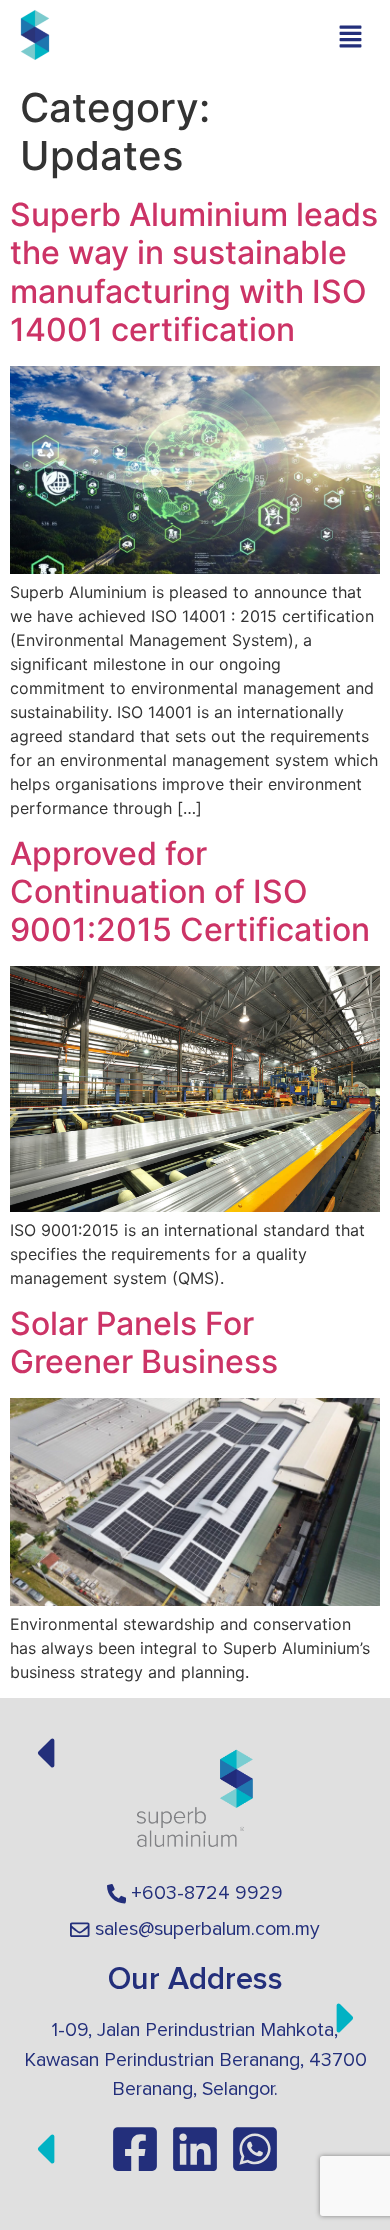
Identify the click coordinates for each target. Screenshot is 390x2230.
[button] (350, 37)
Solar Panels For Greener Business (144, 1342)
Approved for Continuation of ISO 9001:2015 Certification (190, 892)
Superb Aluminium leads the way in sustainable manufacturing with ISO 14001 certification (194, 272)
